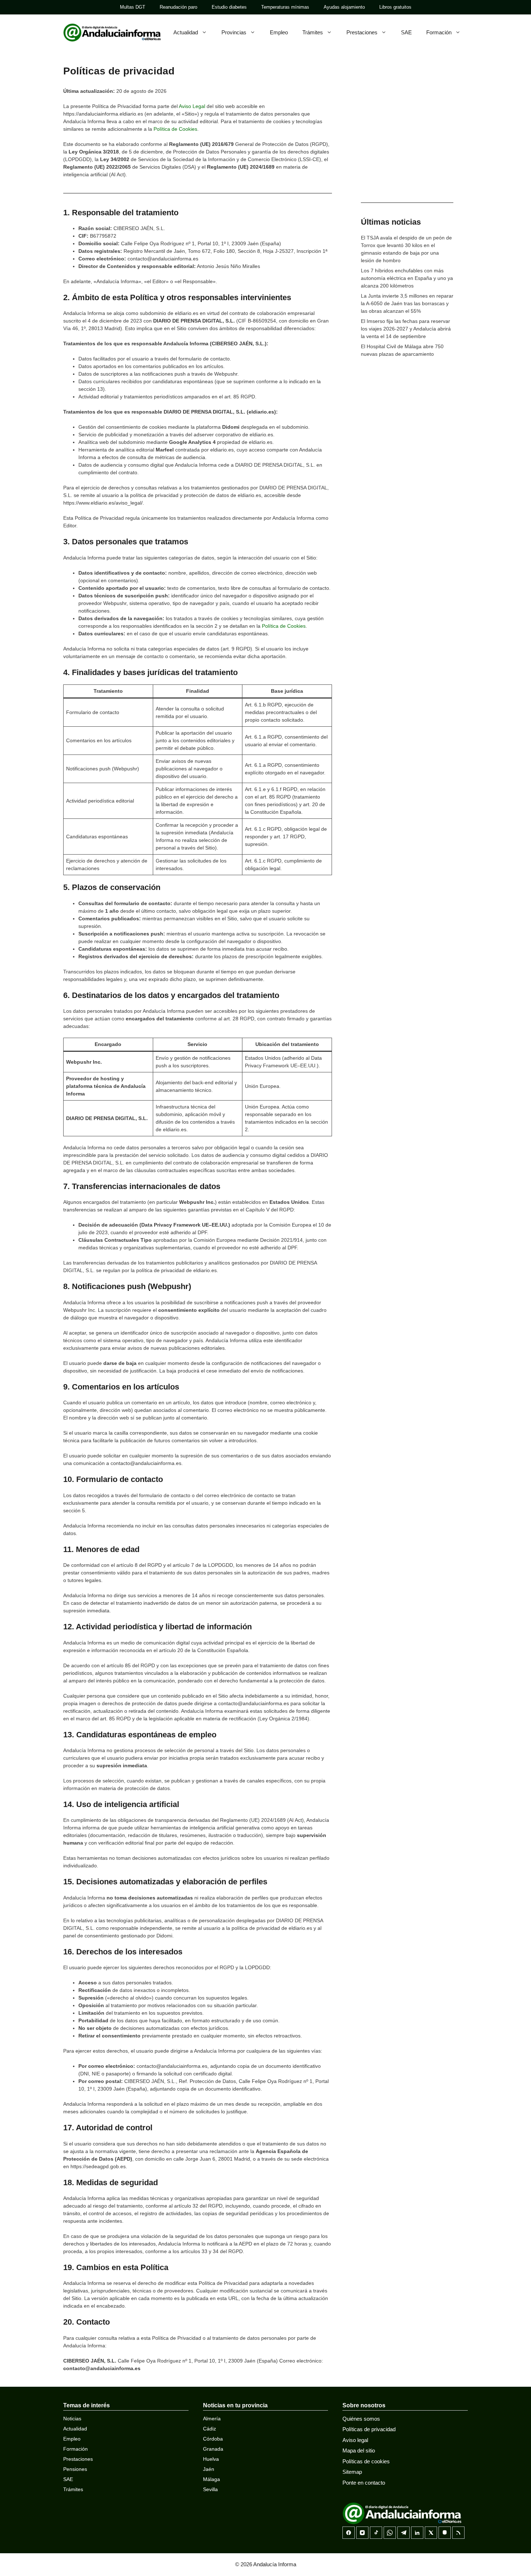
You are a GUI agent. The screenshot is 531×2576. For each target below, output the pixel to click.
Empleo (279, 32)
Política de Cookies (175, 129)
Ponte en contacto (364, 2483)
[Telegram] (403, 2533)
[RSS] (458, 2533)
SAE (406, 32)
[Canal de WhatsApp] (390, 2533)
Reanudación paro (178, 7)
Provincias (234, 32)
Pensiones (75, 2469)
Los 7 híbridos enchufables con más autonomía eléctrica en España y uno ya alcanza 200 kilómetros (407, 278)
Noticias (72, 2419)
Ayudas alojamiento (344, 7)
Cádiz (210, 2429)
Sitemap (352, 2472)
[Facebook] (349, 2533)
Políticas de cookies (366, 2461)
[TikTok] (376, 2533)
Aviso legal (355, 2440)
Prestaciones (362, 32)
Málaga (211, 2479)
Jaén (209, 2469)
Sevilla (210, 2489)
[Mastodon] (445, 2533)
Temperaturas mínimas (285, 7)
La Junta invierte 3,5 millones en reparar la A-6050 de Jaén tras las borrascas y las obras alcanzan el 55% (407, 303)
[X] (431, 2533)
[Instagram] (362, 2533)
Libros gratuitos (395, 7)
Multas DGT (133, 7)
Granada (213, 2449)
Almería (212, 2419)
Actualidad (186, 32)
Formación (439, 32)
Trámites (313, 32)
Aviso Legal (192, 106)
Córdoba (213, 2439)
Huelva (211, 2459)
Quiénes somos (361, 2419)
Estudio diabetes (229, 7)
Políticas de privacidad (369, 2429)
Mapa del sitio (359, 2450)
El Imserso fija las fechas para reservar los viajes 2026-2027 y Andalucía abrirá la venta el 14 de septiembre (406, 329)
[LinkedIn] (417, 2533)
